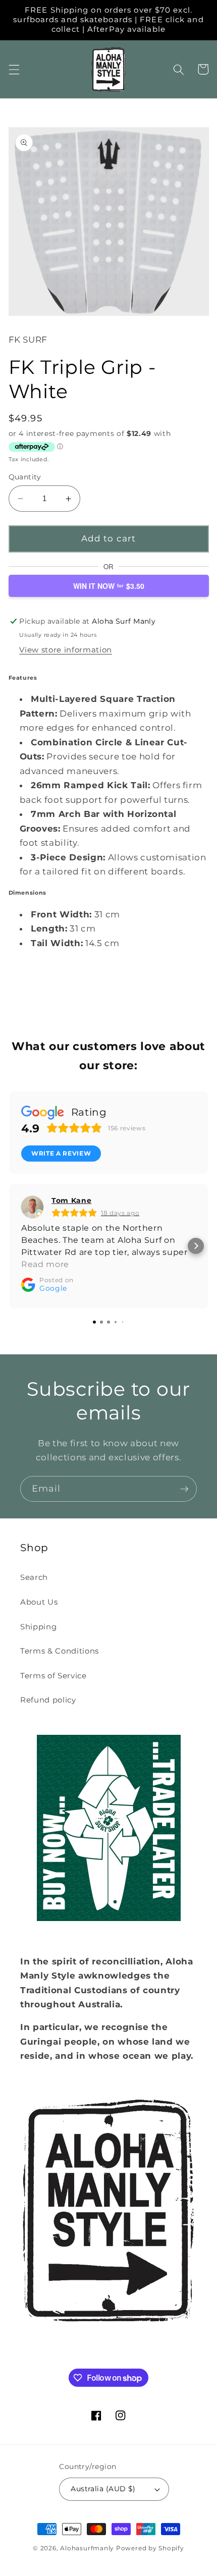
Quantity (25, 477)
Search (34, 1577)
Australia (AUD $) (103, 2489)
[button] (14, 69)
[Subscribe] (184, 1489)
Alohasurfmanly (87, 2548)
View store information (66, 650)
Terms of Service (53, 1676)
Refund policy (48, 1700)
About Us (39, 1602)
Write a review (61, 1153)
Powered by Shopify (150, 2548)
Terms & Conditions (60, 1651)
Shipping (38, 1627)
